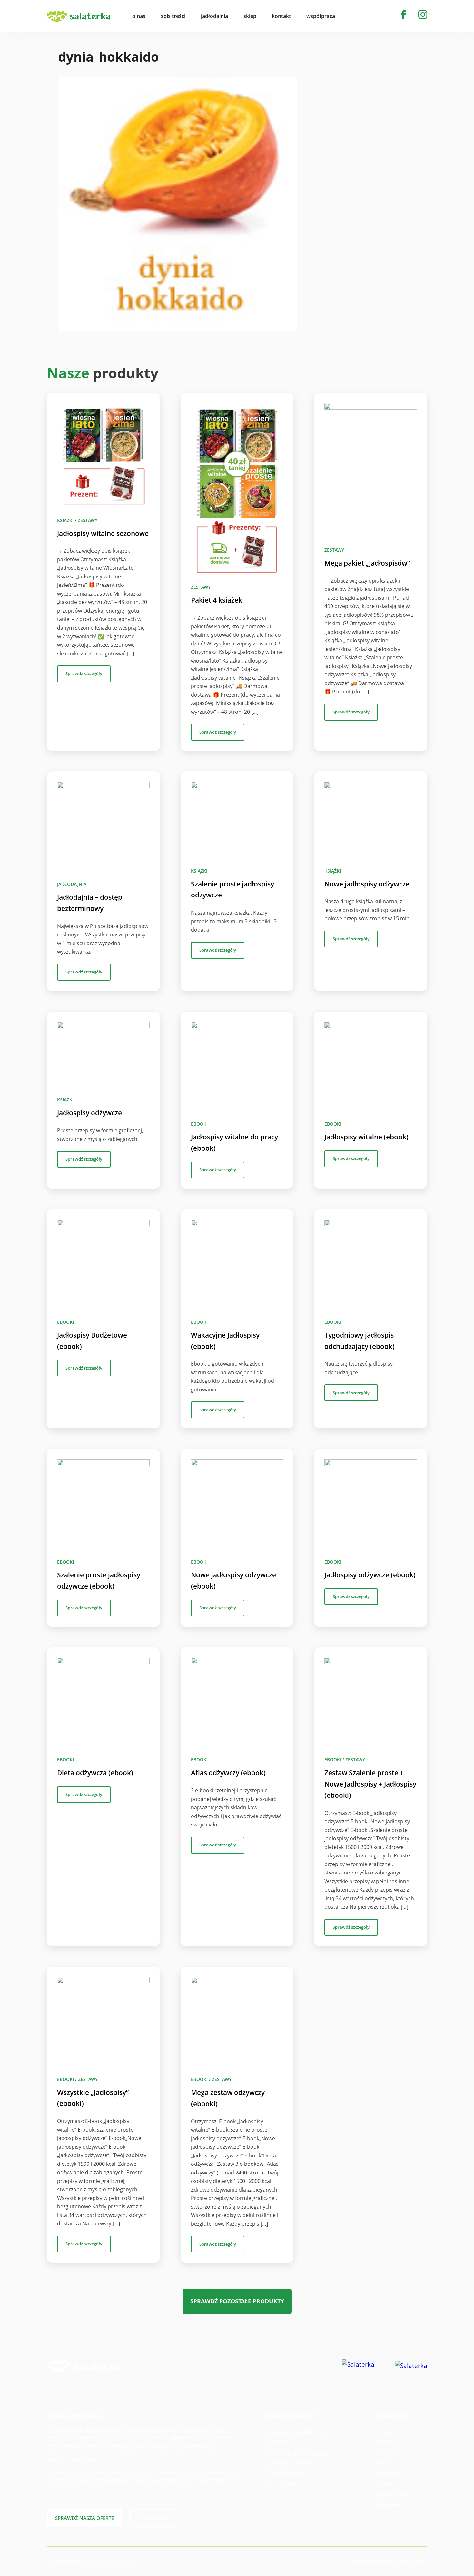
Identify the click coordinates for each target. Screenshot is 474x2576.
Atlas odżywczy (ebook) (228, 1773)
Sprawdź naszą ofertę (84, 2518)
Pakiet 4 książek (217, 600)
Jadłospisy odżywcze (89, 1113)
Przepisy (388, 2453)
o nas (139, 16)
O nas (385, 2432)
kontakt (281, 16)
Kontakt (387, 2473)
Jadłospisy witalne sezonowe (103, 533)
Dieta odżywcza (284, 2473)
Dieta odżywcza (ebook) (95, 1773)
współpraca (321, 16)
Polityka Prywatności (120, 2561)
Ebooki (199, 1124)
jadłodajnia (214, 16)
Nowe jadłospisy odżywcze (367, 884)
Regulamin (390, 2504)
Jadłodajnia (72, 884)
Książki (65, 520)
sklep (250, 16)
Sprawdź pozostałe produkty (237, 2301)
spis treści (173, 16)
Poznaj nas (153, 2518)
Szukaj (354, 16)
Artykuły (387, 2442)
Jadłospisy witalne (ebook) (366, 1137)
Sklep (384, 2463)
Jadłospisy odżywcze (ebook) (370, 1575)
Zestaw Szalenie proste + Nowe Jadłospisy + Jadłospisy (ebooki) (370, 1784)
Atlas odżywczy (283, 2484)
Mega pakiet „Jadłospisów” (367, 563)
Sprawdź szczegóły (84, 673)
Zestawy (88, 520)
